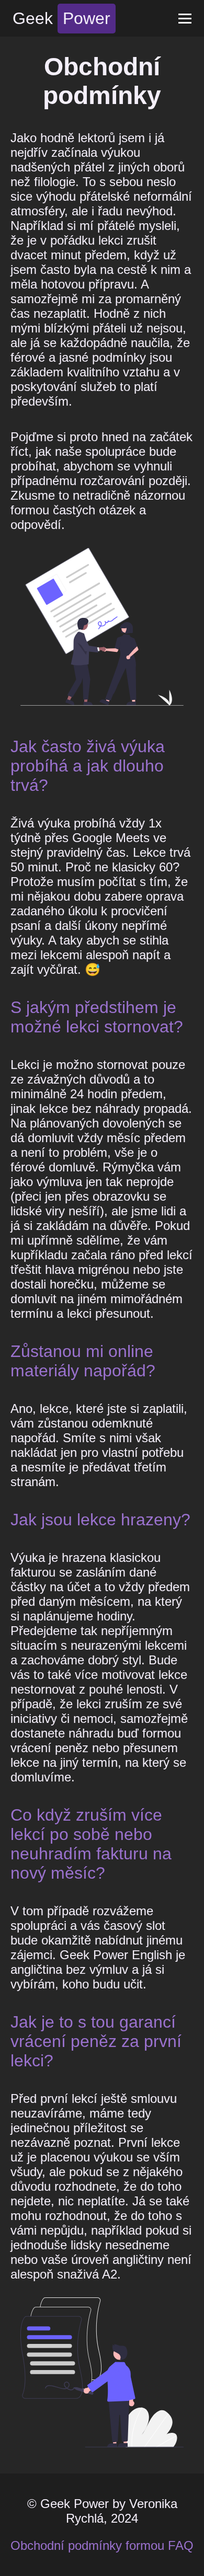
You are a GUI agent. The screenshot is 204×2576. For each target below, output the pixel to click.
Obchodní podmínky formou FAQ (102, 2545)
